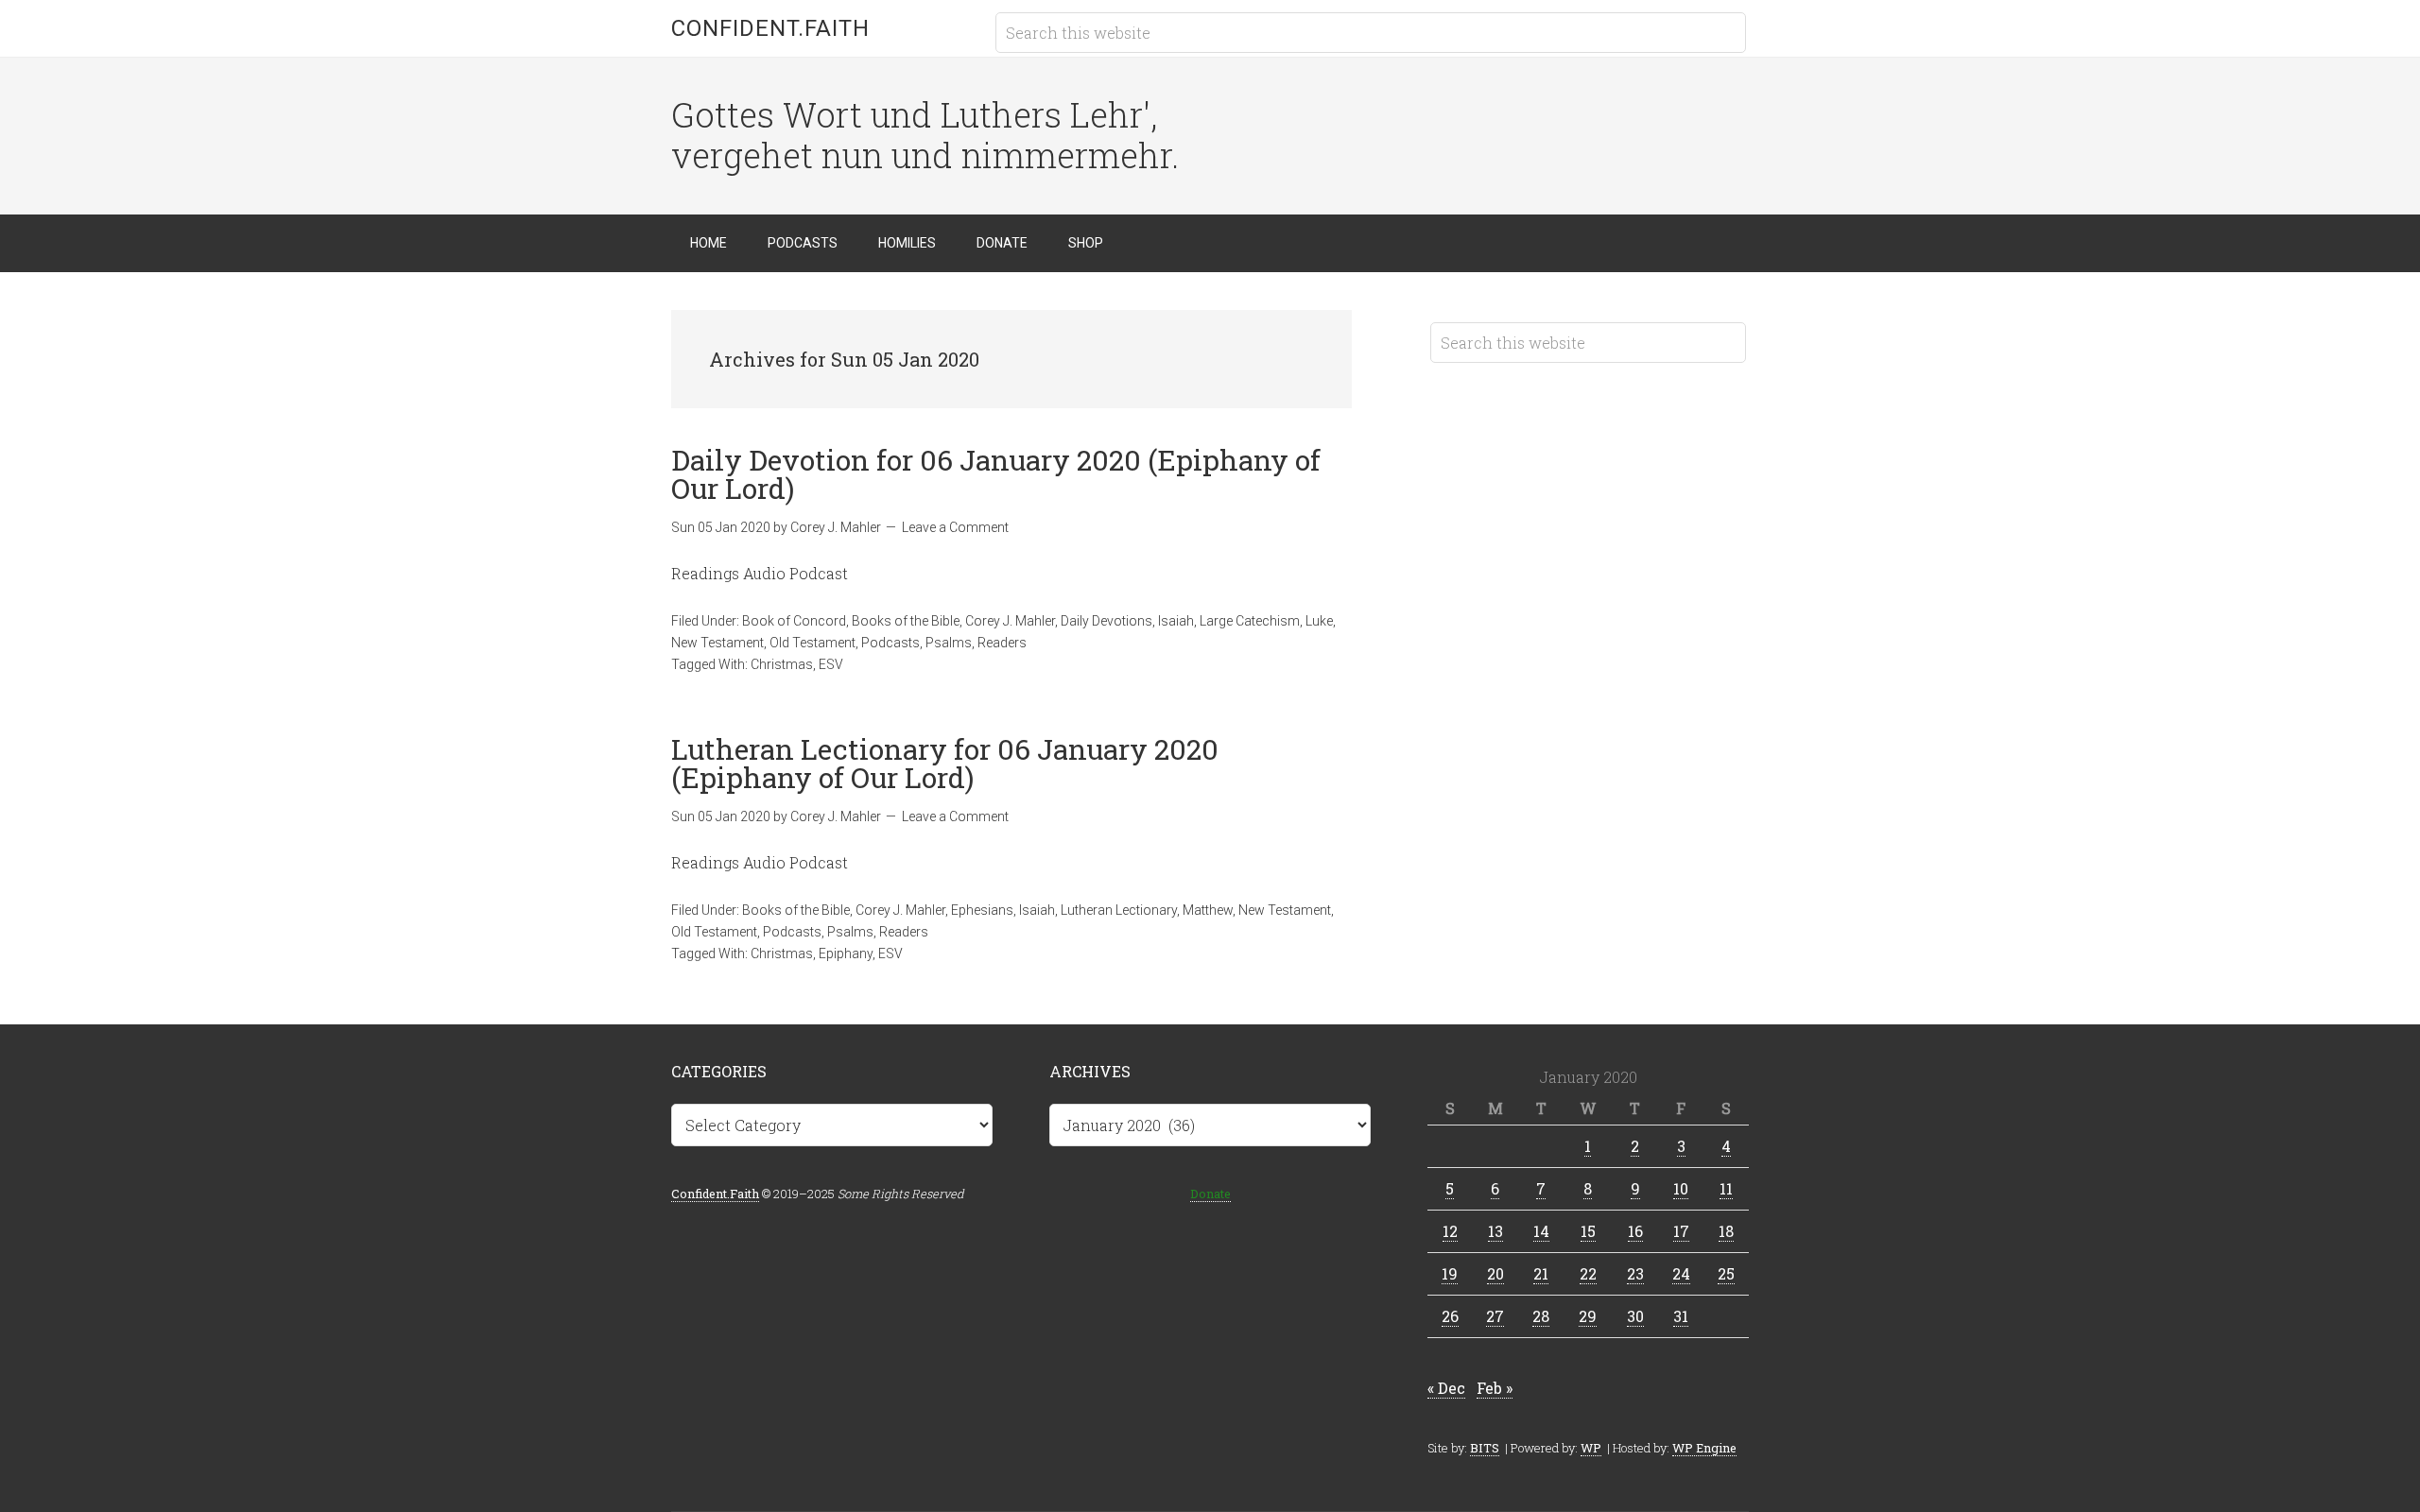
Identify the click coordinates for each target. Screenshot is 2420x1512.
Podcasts (890, 643)
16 (1635, 1231)
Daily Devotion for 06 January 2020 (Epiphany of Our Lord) (996, 474)
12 (1450, 1231)
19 (1450, 1273)
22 (1588, 1273)
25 (1726, 1273)
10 (1681, 1188)
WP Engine (1704, 1448)
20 (1495, 1273)
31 (1681, 1316)
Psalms (949, 643)
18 (1726, 1231)
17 (1681, 1231)
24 (1681, 1273)
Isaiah (1176, 621)
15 (1588, 1231)
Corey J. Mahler (1010, 621)
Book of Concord (794, 621)
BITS (1485, 1448)
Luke (1319, 621)
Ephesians (982, 910)
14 (1541, 1231)
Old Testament (812, 643)
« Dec (1446, 1388)
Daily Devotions (1106, 621)
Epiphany (846, 954)
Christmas (782, 664)
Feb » (1495, 1388)
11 (1726, 1188)
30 (1635, 1316)
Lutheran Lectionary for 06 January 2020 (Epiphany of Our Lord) (945, 763)
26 (1450, 1316)
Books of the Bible (906, 621)
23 (1635, 1273)
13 (1495, 1231)
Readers (1002, 643)
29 (1588, 1316)
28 (1541, 1316)
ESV (831, 664)
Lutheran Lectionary (1119, 910)
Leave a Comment (955, 527)
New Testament (717, 643)
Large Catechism (1250, 621)
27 (1495, 1316)
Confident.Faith (770, 28)
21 (1541, 1273)
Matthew (1208, 910)
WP (1591, 1448)
